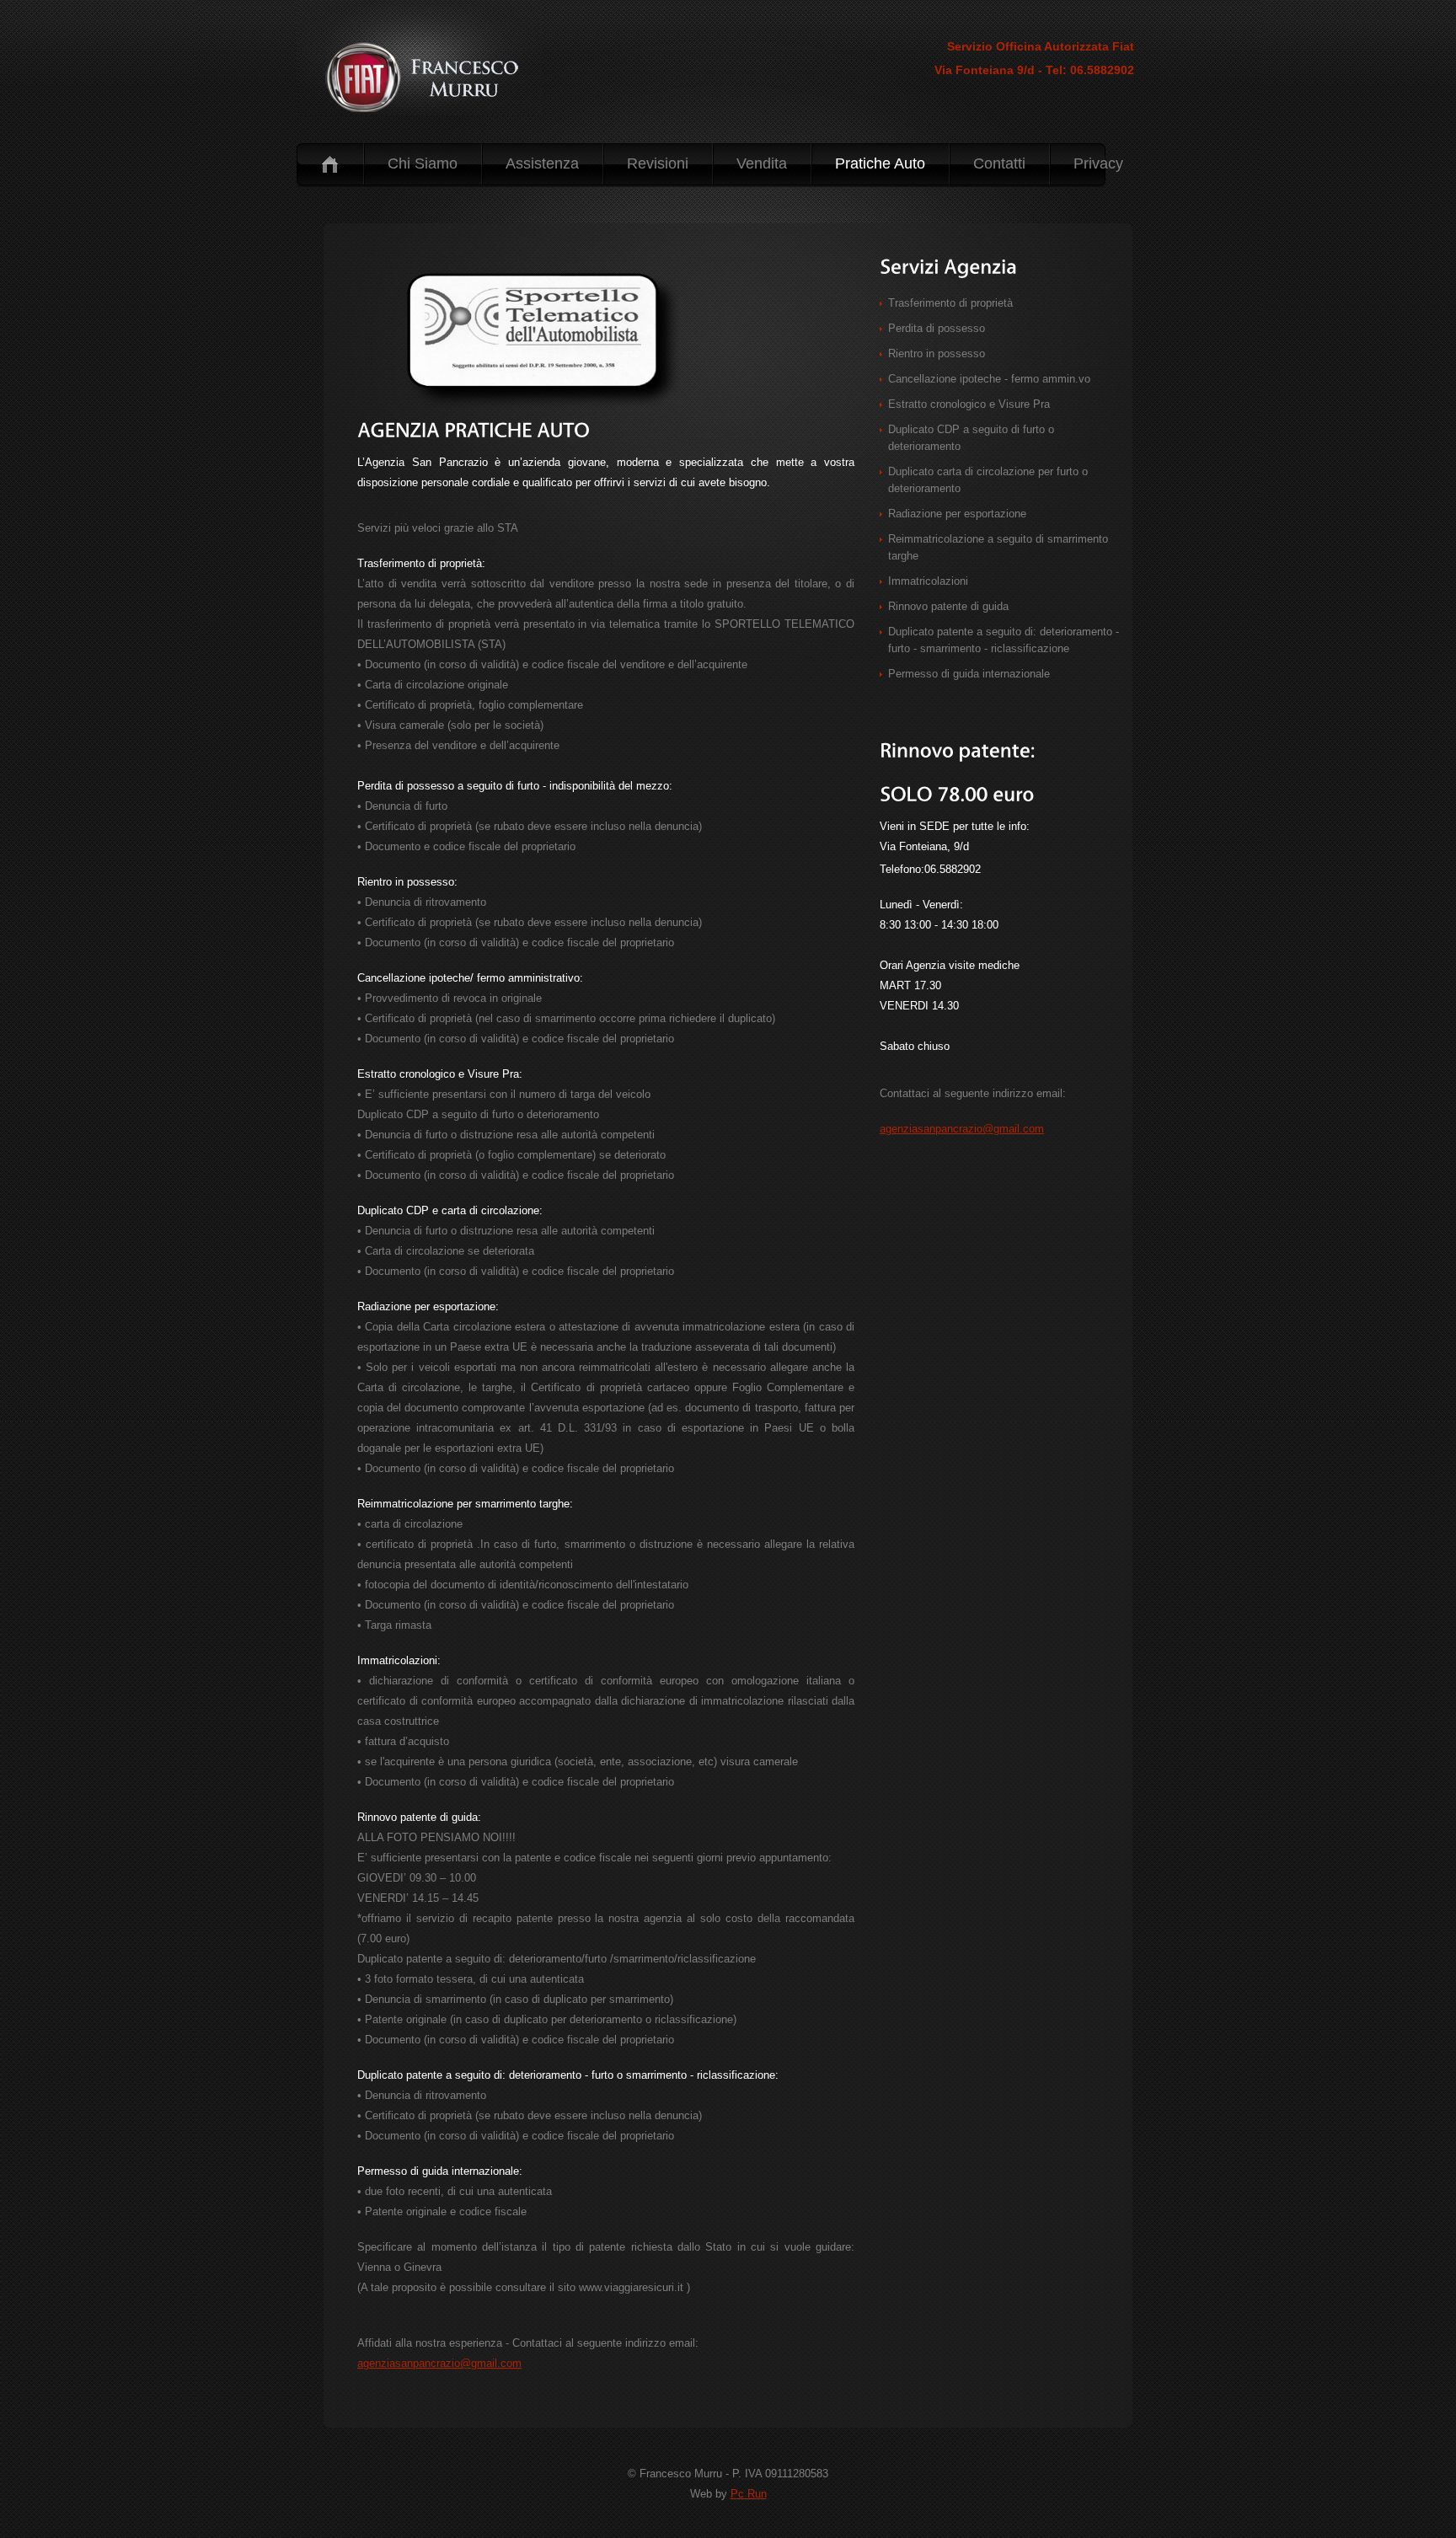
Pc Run (749, 2494)
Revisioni (658, 163)
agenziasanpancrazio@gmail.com (439, 2363)
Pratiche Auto (880, 163)
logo (428, 75)
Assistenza (542, 163)
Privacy (1098, 163)
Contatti (999, 163)
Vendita (762, 163)
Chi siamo (423, 163)
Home (330, 164)
